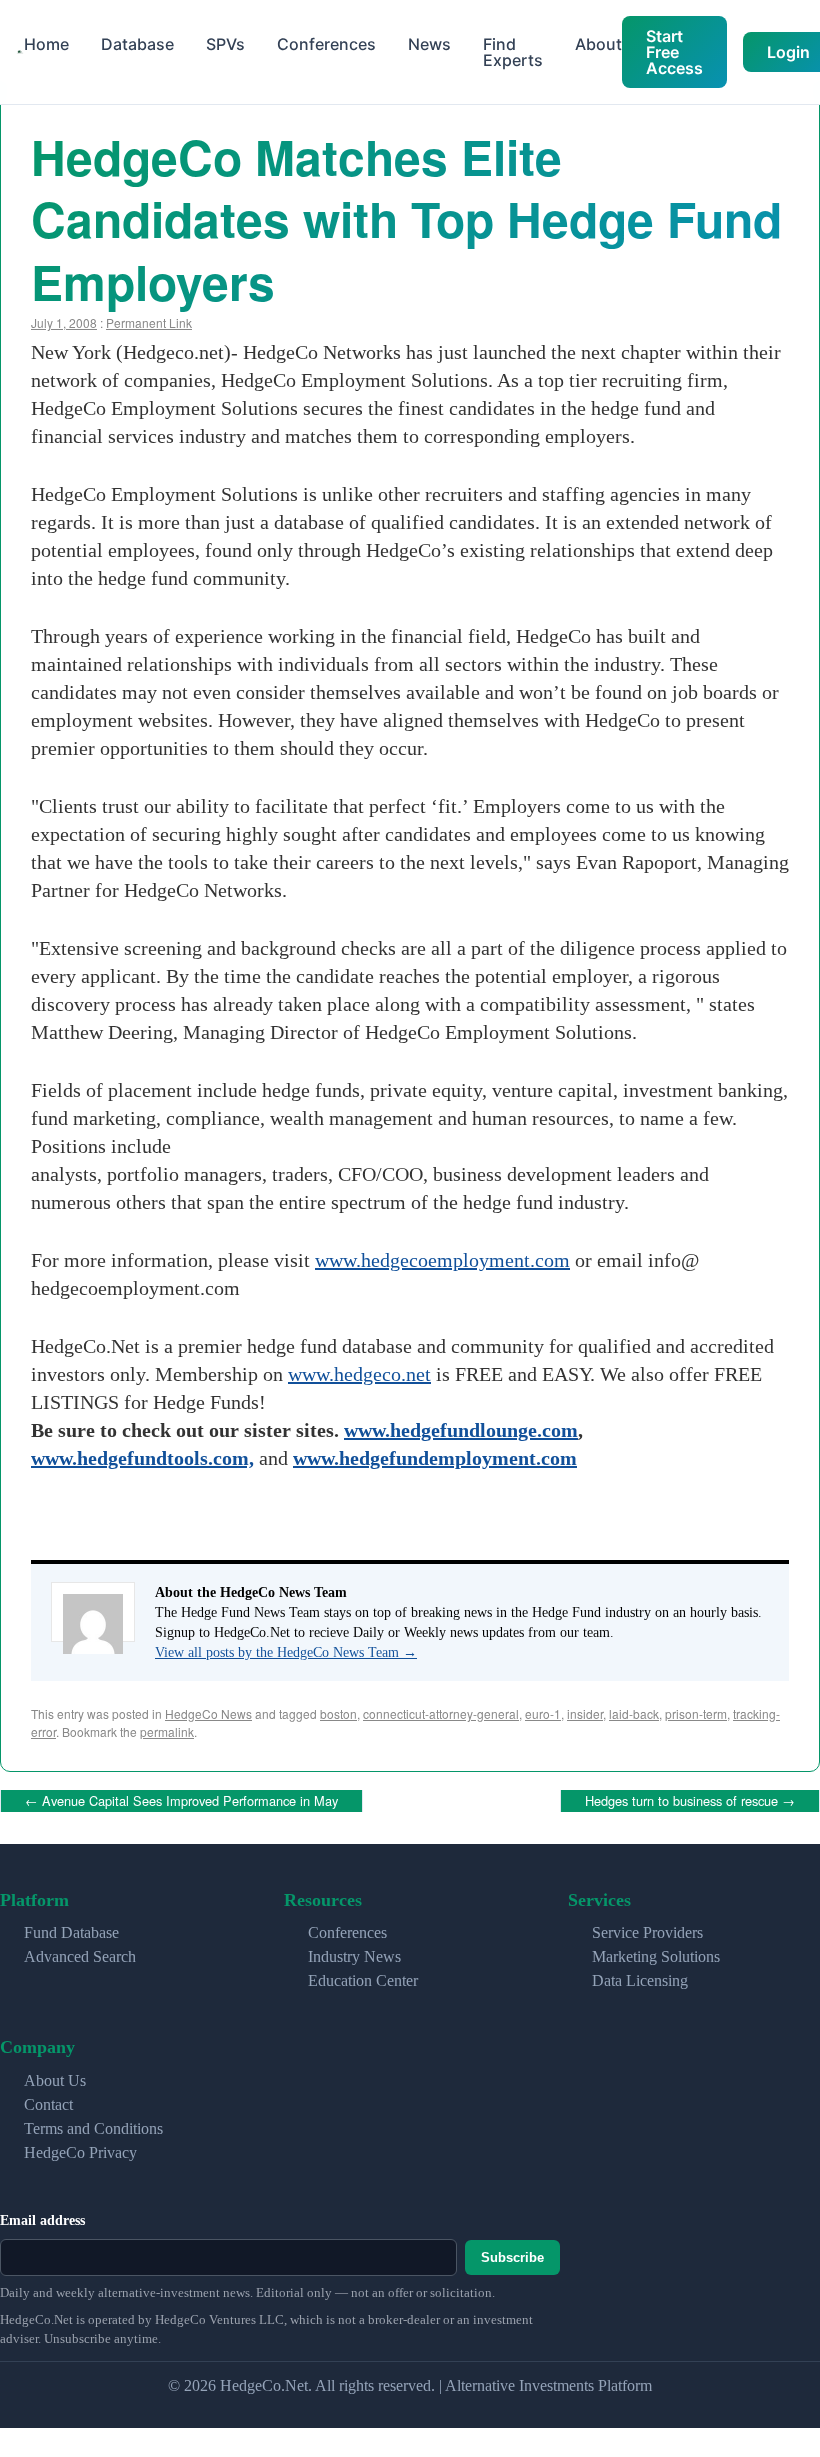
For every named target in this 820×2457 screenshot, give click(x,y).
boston (338, 1713)
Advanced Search (80, 1953)
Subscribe (512, 2254)
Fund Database (71, 1929)
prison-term (696, 1713)
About (598, 44)
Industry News (354, 1953)
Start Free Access (674, 52)
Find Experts (513, 52)
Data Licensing (640, 1977)
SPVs (225, 44)
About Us (55, 2076)
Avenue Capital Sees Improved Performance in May (181, 1798)
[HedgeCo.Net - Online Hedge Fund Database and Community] (20, 52)
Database (137, 44)
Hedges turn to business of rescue (690, 1798)
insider (585, 1713)
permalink (167, 1731)
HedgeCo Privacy (80, 2148)
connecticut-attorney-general (441, 1713)
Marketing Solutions (656, 1953)
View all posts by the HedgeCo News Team (286, 1652)
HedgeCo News (208, 1713)
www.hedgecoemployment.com (442, 1260)
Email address (42, 2216)
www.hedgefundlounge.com (461, 1430)
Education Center (363, 1977)
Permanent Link (149, 322)
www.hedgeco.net (359, 1374)
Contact (48, 2100)
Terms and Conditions (93, 2124)
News (429, 44)
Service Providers (647, 1929)
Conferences (326, 44)
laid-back (634, 1713)
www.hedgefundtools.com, (142, 1458)
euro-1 (543, 1713)
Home (46, 44)
